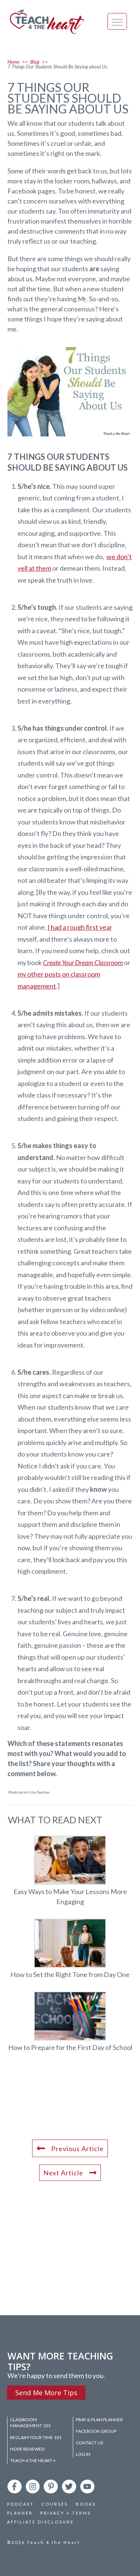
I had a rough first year (80, 927)
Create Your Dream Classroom (83, 962)
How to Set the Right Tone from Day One (70, 1949)
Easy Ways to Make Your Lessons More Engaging (70, 1871)
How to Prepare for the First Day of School (70, 2022)
